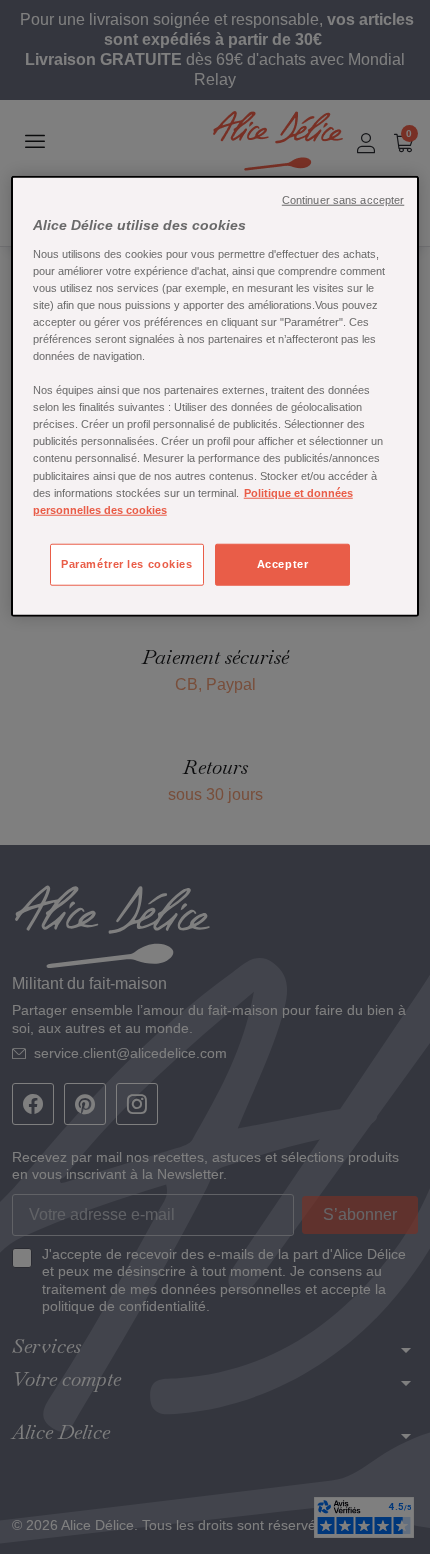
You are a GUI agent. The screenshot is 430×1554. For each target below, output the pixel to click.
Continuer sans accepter (343, 200)
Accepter (283, 563)
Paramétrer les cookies (127, 563)
